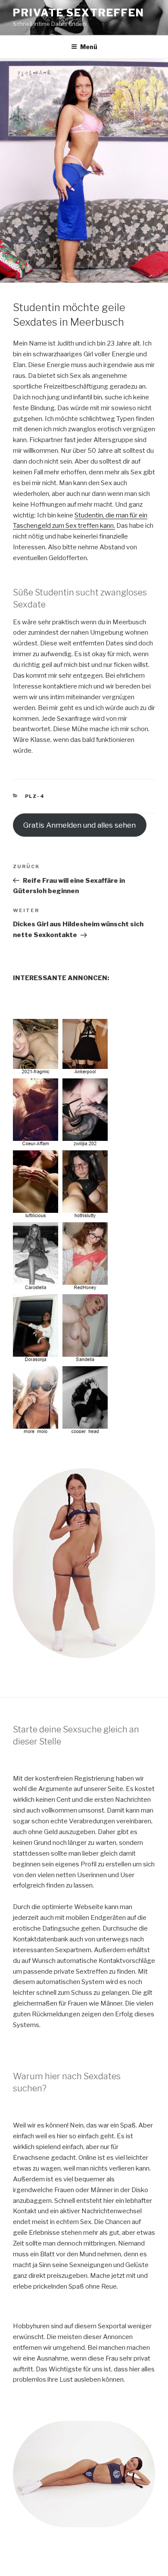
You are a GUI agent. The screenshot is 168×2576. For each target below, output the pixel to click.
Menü (89, 47)
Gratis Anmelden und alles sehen (79, 825)
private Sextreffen (79, 13)
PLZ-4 (35, 796)
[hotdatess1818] (62, 1430)
